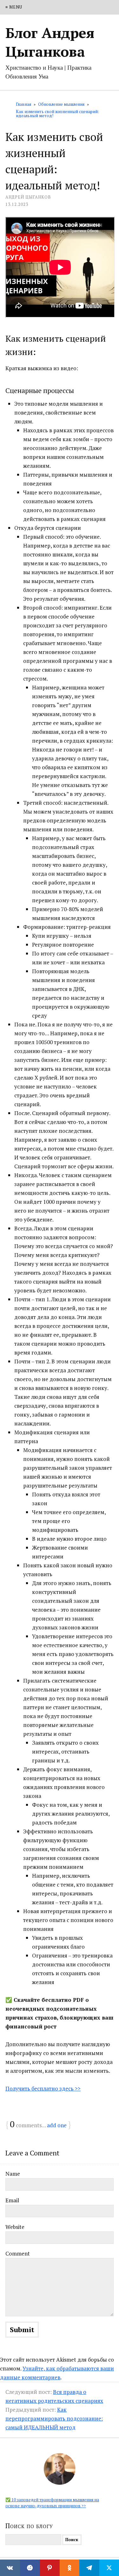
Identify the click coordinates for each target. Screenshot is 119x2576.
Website (15, 2227)
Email (12, 2200)
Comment (18, 2253)
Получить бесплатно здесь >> (43, 2088)
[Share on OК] (70, 2568)
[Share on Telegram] (89, 2568)
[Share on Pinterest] (50, 2568)
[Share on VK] (10, 2568)
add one (57, 2125)
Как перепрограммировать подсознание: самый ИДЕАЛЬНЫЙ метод (54, 2418)
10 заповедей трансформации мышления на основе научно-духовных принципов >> (52, 2503)
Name (13, 2174)
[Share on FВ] (30, 2568)
